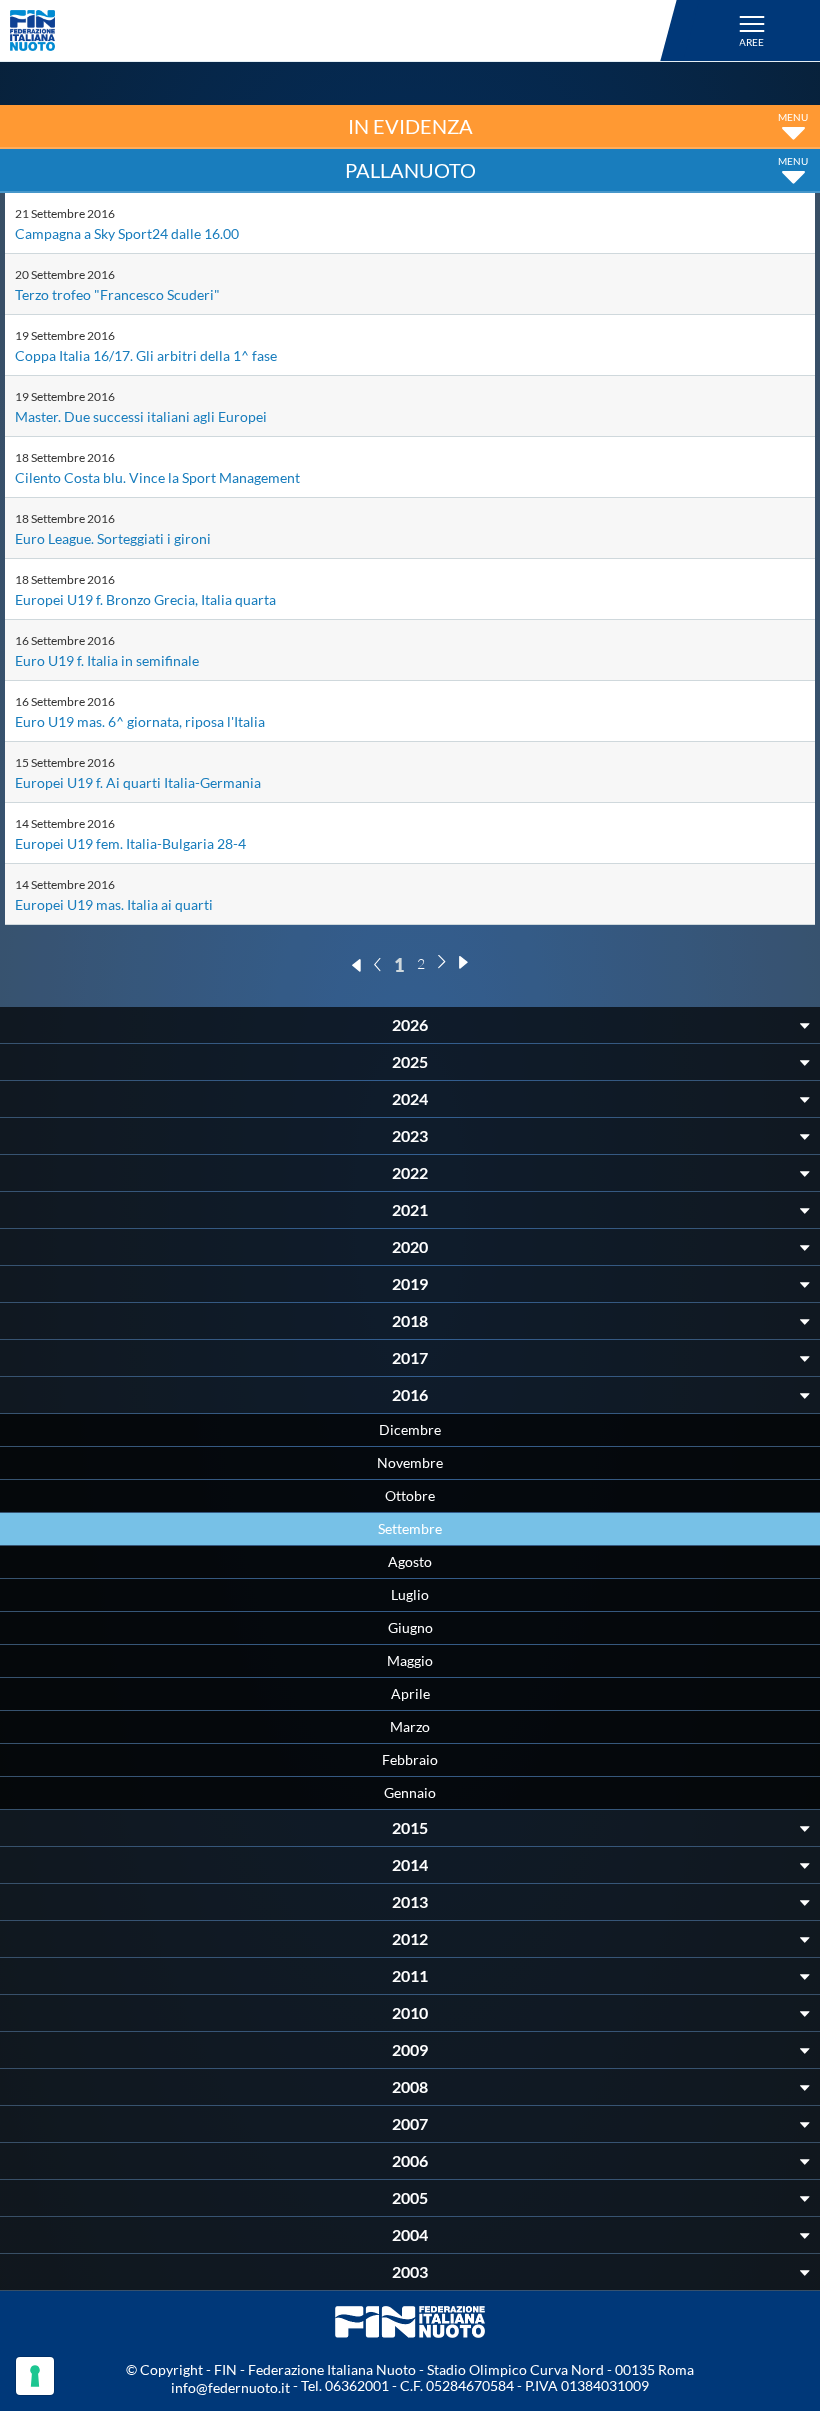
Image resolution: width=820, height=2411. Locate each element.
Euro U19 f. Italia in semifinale (107, 660)
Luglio (410, 1594)
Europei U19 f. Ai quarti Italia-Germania (138, 782)
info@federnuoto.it (230, 2387)
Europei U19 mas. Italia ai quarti (114, 904)
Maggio (410, 1660)
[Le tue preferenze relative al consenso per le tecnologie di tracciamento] (35, 2376)
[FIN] (346, 30)
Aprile (410, 1693)
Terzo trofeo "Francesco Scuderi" (117, 294)
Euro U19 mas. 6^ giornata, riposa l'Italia (140, 721)
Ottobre (410, 1495)
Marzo (410, 1726)
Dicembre (410, 1429)
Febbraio (410, 1759)
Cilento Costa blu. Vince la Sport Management (157, 477)
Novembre (410, 1462)
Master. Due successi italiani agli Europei (141, 416)
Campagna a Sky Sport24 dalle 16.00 (127, 233)
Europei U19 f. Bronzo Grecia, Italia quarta (145, 599)
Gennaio (410, 1792)
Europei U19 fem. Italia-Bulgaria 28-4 (130, 843)
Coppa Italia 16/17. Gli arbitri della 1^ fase (146, 355)
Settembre (410, 1528)
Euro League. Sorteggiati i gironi (113, 538)
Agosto (410, 1561)
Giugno (410, 1627)
